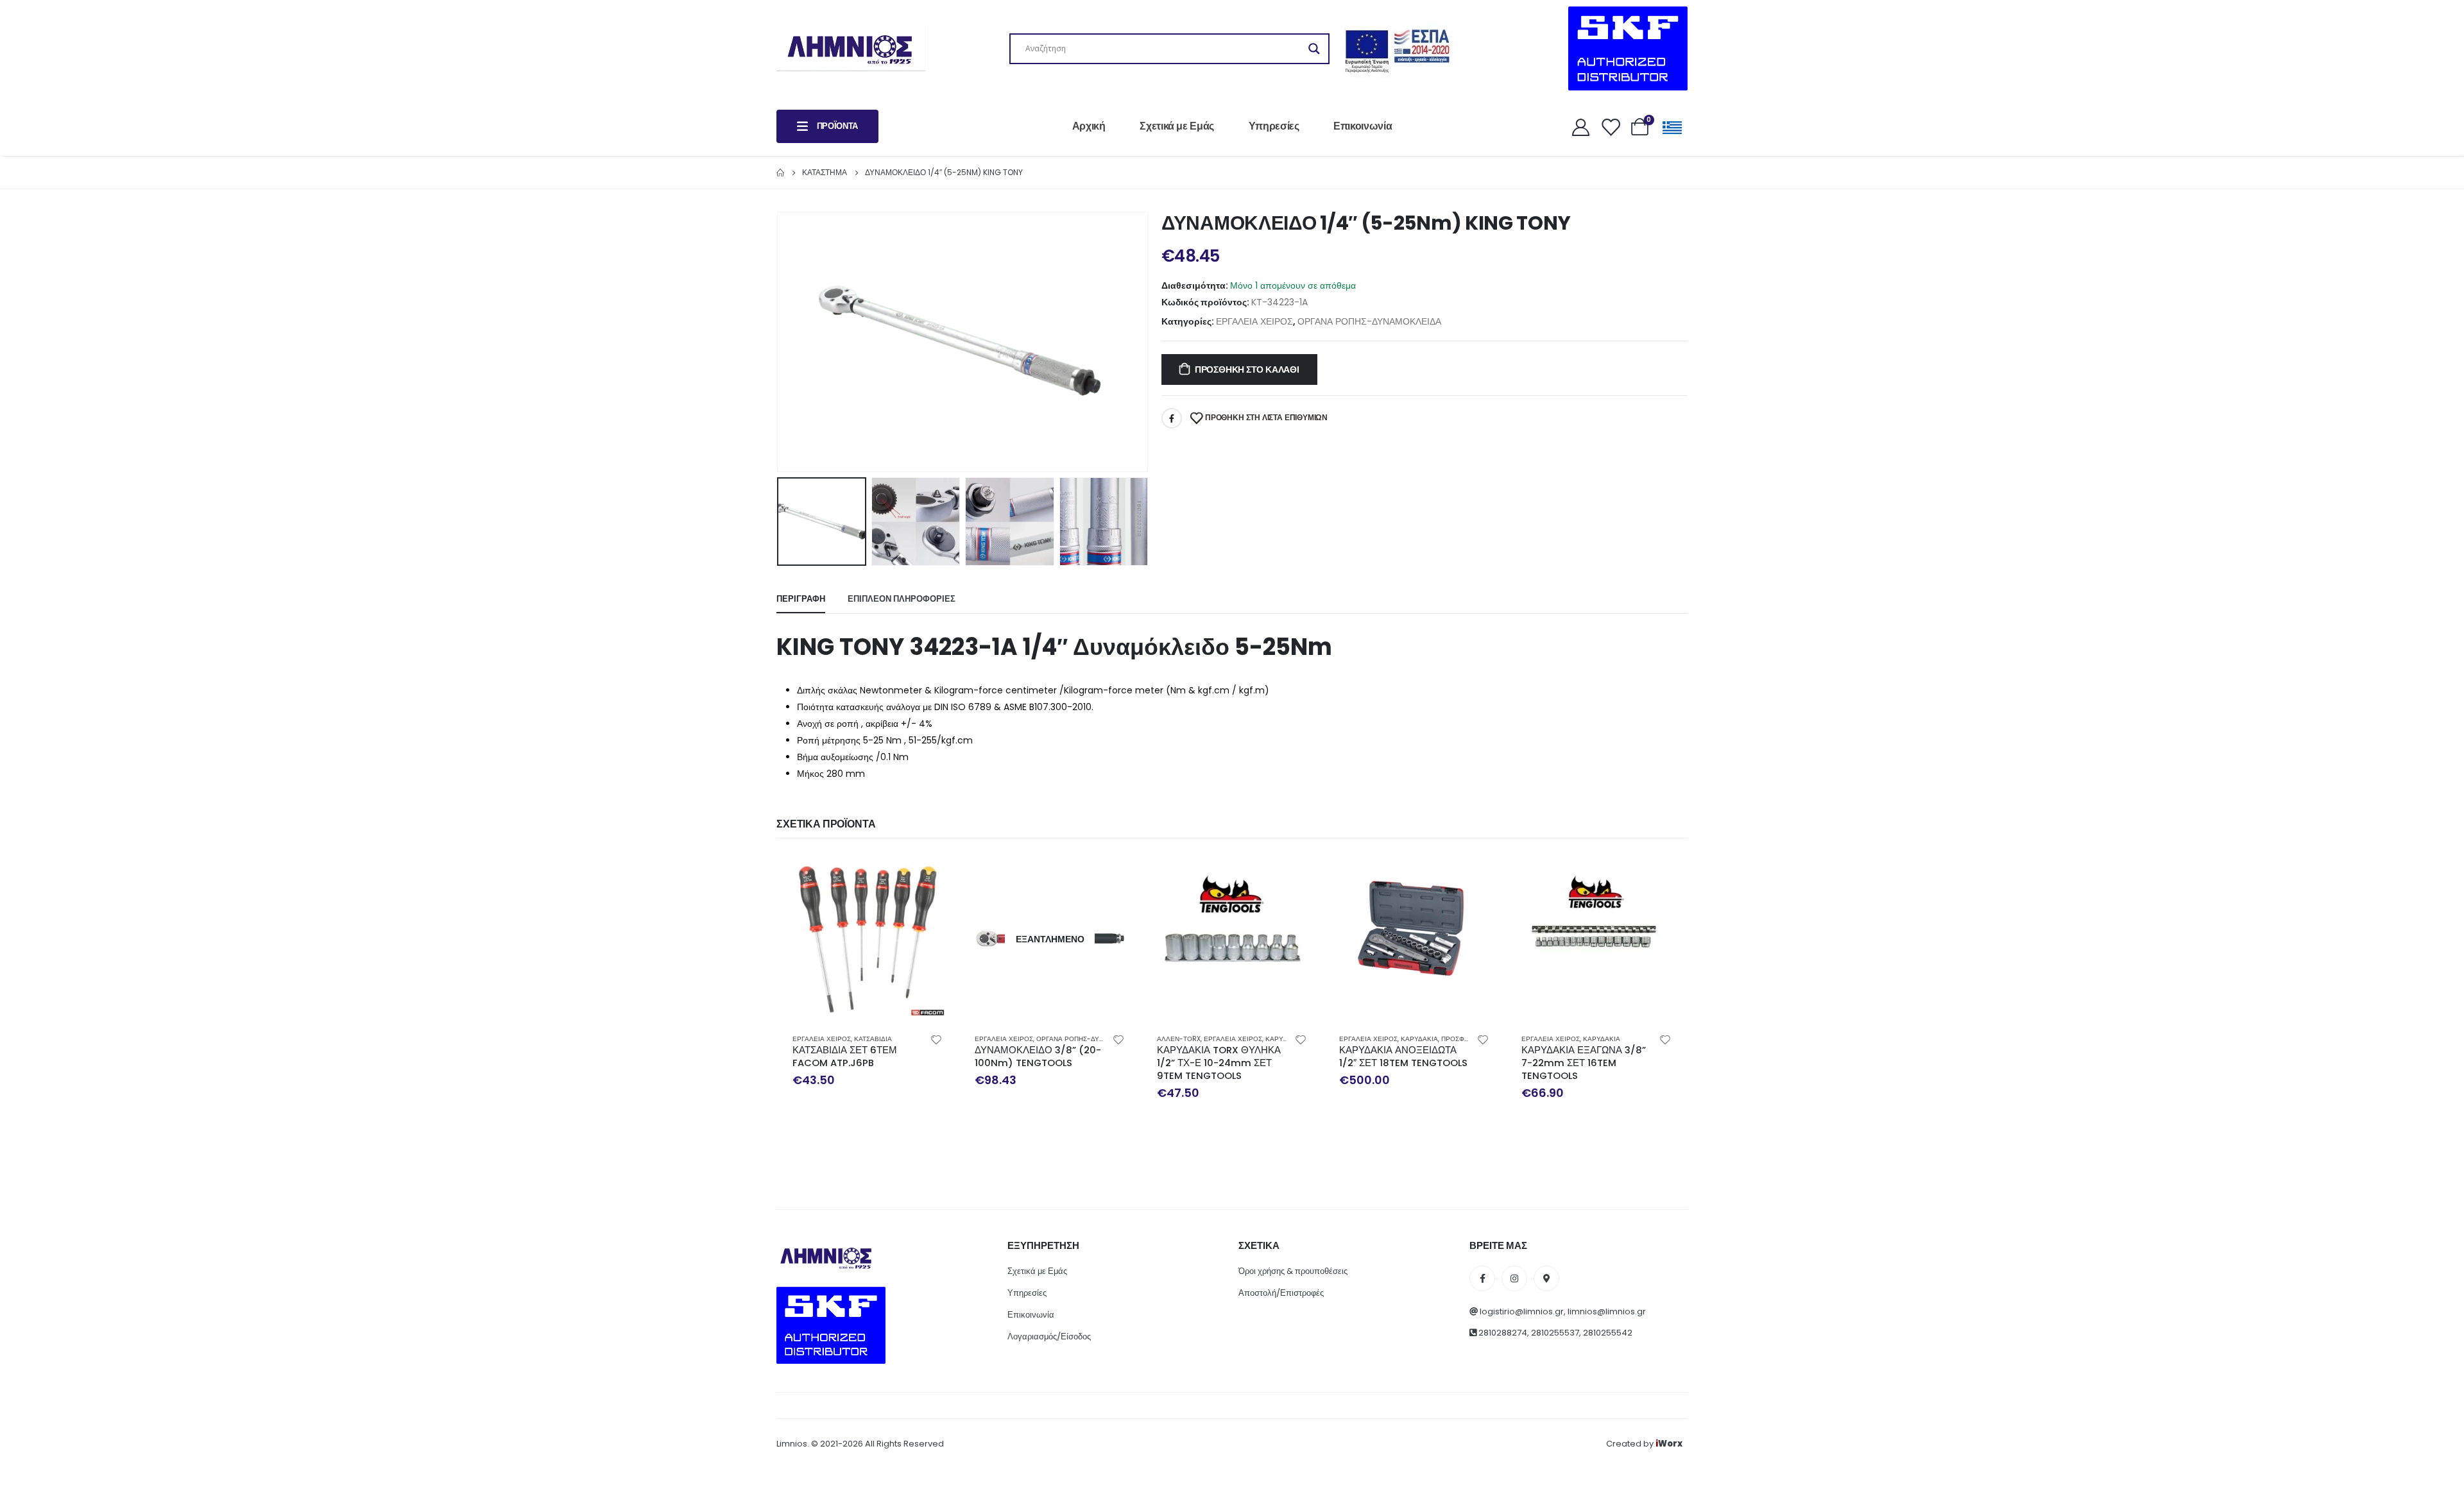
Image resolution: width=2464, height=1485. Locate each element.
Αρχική (1089, 126)
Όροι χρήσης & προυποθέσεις (1293, 1271)
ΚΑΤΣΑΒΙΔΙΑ (873, 1039)
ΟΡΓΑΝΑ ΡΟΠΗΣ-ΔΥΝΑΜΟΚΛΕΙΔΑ (1369, 321)
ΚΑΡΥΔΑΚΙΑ (1284, 1039)
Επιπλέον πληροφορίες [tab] (902, 599)
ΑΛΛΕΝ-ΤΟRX (1179, 1039)
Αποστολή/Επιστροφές (1281, 1293)
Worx (1669, 1444)
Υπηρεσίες (1274, 126)
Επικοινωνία (1363, 126)
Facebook (1172, 418)
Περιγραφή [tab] (801, 599)
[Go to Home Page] (780, 173)
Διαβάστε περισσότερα (1113, 876)
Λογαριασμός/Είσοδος (1049, 1336)
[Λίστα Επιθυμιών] (1610, 127)
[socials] (1482, 1278)
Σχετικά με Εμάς (1177, 126)
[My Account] (1580, 127)
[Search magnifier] (1314, 49)
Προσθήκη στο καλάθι (1247, 369)
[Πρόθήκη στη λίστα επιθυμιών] (936, 1039)
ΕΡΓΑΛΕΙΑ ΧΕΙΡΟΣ (1254, 321)
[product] (868, 939)
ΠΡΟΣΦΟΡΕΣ (1462, 1039)
